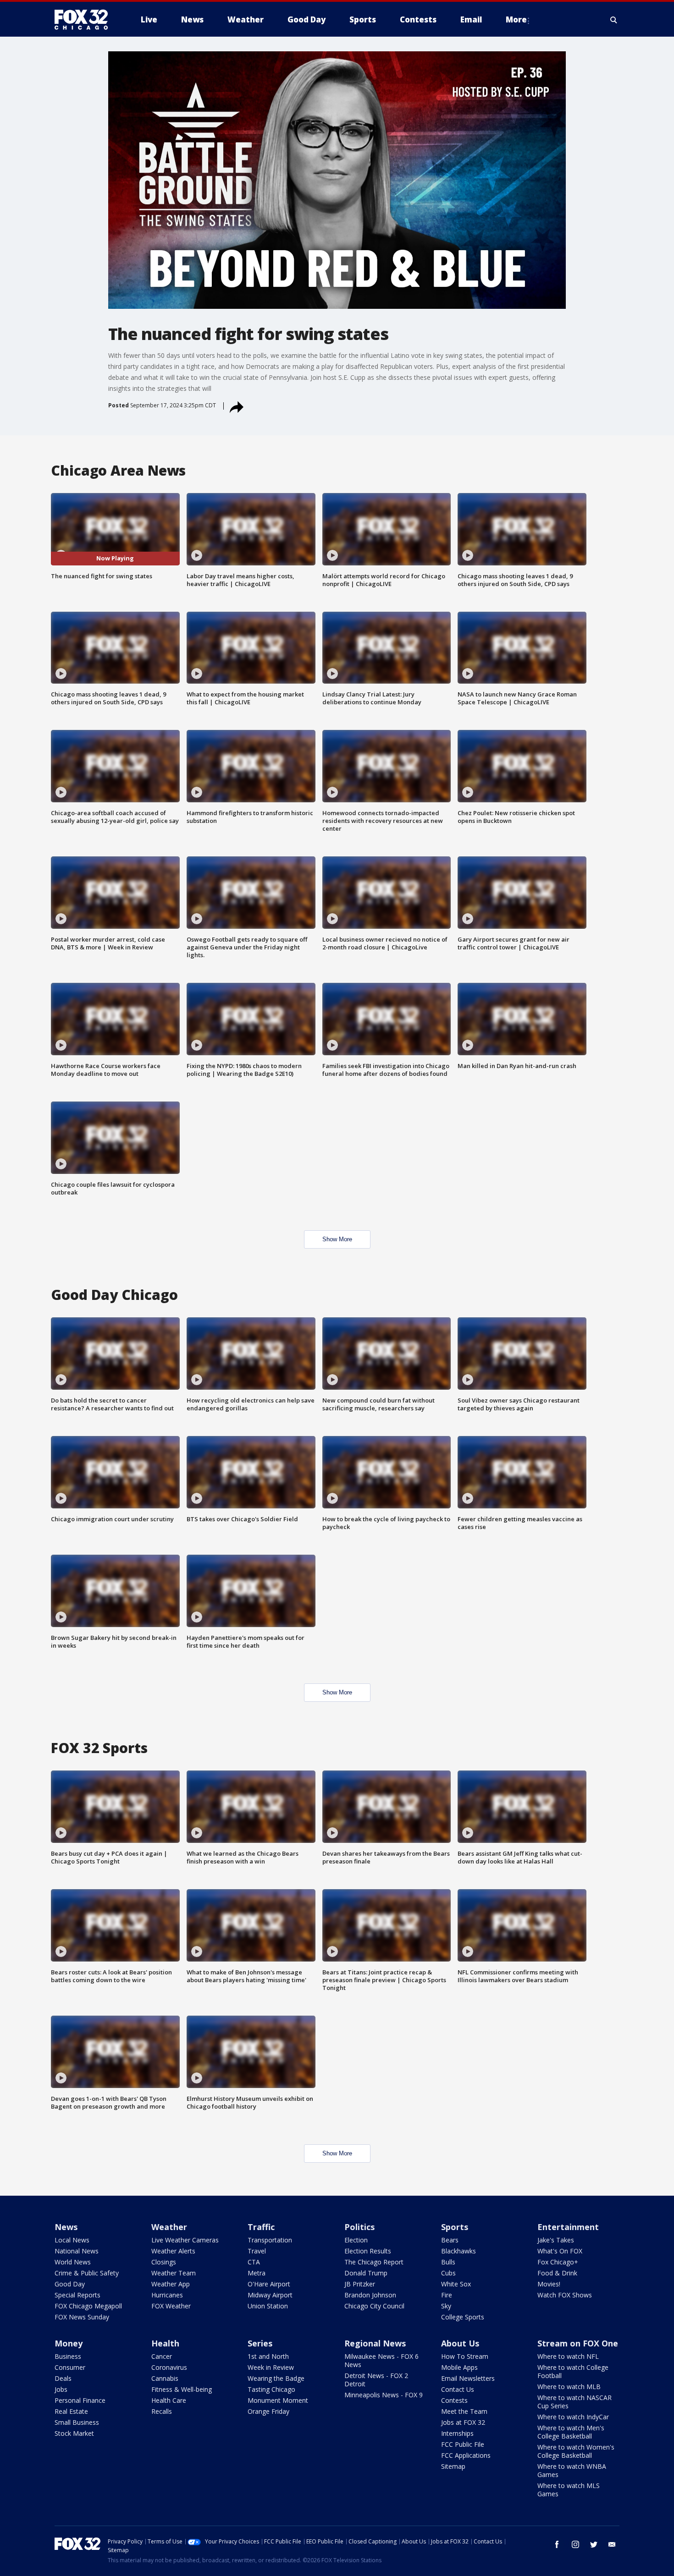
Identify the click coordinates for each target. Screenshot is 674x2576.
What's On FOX (560, 2251)
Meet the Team (464, 2411)
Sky (446, 2306)
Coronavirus (169, 2367)
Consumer (70, 2367)
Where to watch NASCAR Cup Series (575, 2402)
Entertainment (568, 2227)
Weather (169, 2227)
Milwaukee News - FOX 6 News (381, 2360)
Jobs (61, 2389)
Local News (72, 2240)
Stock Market (74, 2433)
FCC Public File (463, 2444)
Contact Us (458, 2389)
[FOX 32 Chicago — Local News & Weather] (85, 20)
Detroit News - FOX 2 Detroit (376, 2380)
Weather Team (174, 2273)
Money (69, 2343)
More (516, 19)
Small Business (77, 2422)
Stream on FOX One (578, 2343)
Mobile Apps (459, 2367)
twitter (594, 2544)
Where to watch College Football (573, 2371)
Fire (447, 2295)
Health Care (169, 2400)
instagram (575, 2544)
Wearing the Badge (276, 2378)
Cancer (162, 2356)
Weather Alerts (173, 2251)
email (612, 2544)
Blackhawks (459, 2251)
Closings (164, 2262)
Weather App (171, 2284)
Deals (63, 2378)
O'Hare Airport (269, 2284)
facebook (557, 2544)
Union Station (268, 2306)
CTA (254, 2262)
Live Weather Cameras (185, 2240)
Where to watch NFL (568, 2356)
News (66, 2227)
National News (77, 2251)
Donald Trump (366, 2273)
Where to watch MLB (569, 2387)
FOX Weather (171, 2306)
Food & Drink (557, 2273)
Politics (359, 2227)
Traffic (261, 2227)
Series (260, 2343)
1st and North (268, 2356)
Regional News (375, 2343)
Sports (455, 2227)
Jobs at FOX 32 (463, 2422)
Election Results (368, 2251)
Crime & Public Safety (87, 2273)
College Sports (463, 2317)
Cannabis (165, 2378)
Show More (337, 1239)
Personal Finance (80, 2400)
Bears (450, 2240)
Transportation (270, 2240)
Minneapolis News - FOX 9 (384, 2395)
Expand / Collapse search (614, 20)
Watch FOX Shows (565, 2295)
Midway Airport (270, 2295)
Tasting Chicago (271, 2389)
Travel (257, 2251)
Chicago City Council (374, 2306)
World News (73, 2262)
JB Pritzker (360, 2284)
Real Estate (71, 2411)
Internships (457, 2433)
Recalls (162, 2411)
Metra (257, 2273)
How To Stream (465, 2356)
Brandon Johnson (370, 2295)
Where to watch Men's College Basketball (571, 2432)
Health (165, 2343)
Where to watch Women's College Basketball (576, 2451)
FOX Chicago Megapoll (88, 2306)
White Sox (456, 2284)
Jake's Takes (556, 2240)
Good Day (70, 2284)
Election (356, 2240)
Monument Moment (278, 2400)
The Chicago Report (374, 2262)
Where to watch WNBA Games (572, 2470)
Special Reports (77, 2295)
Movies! (549, 2284)
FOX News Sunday (82, 2317)
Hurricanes (167, 2295)
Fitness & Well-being (182, 2389)
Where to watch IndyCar (573, 2417)
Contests (454, 2400)
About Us (460, 2343)
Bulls (448, 2262)
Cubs (448, 2273)
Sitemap (453, 2466)
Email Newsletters (468, 2378)
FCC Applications (466, 2455)
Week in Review (271, 2367)
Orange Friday (268, 2411)
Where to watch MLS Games (569, 2490)
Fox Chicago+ (558, 2262)
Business (68, 2356)
